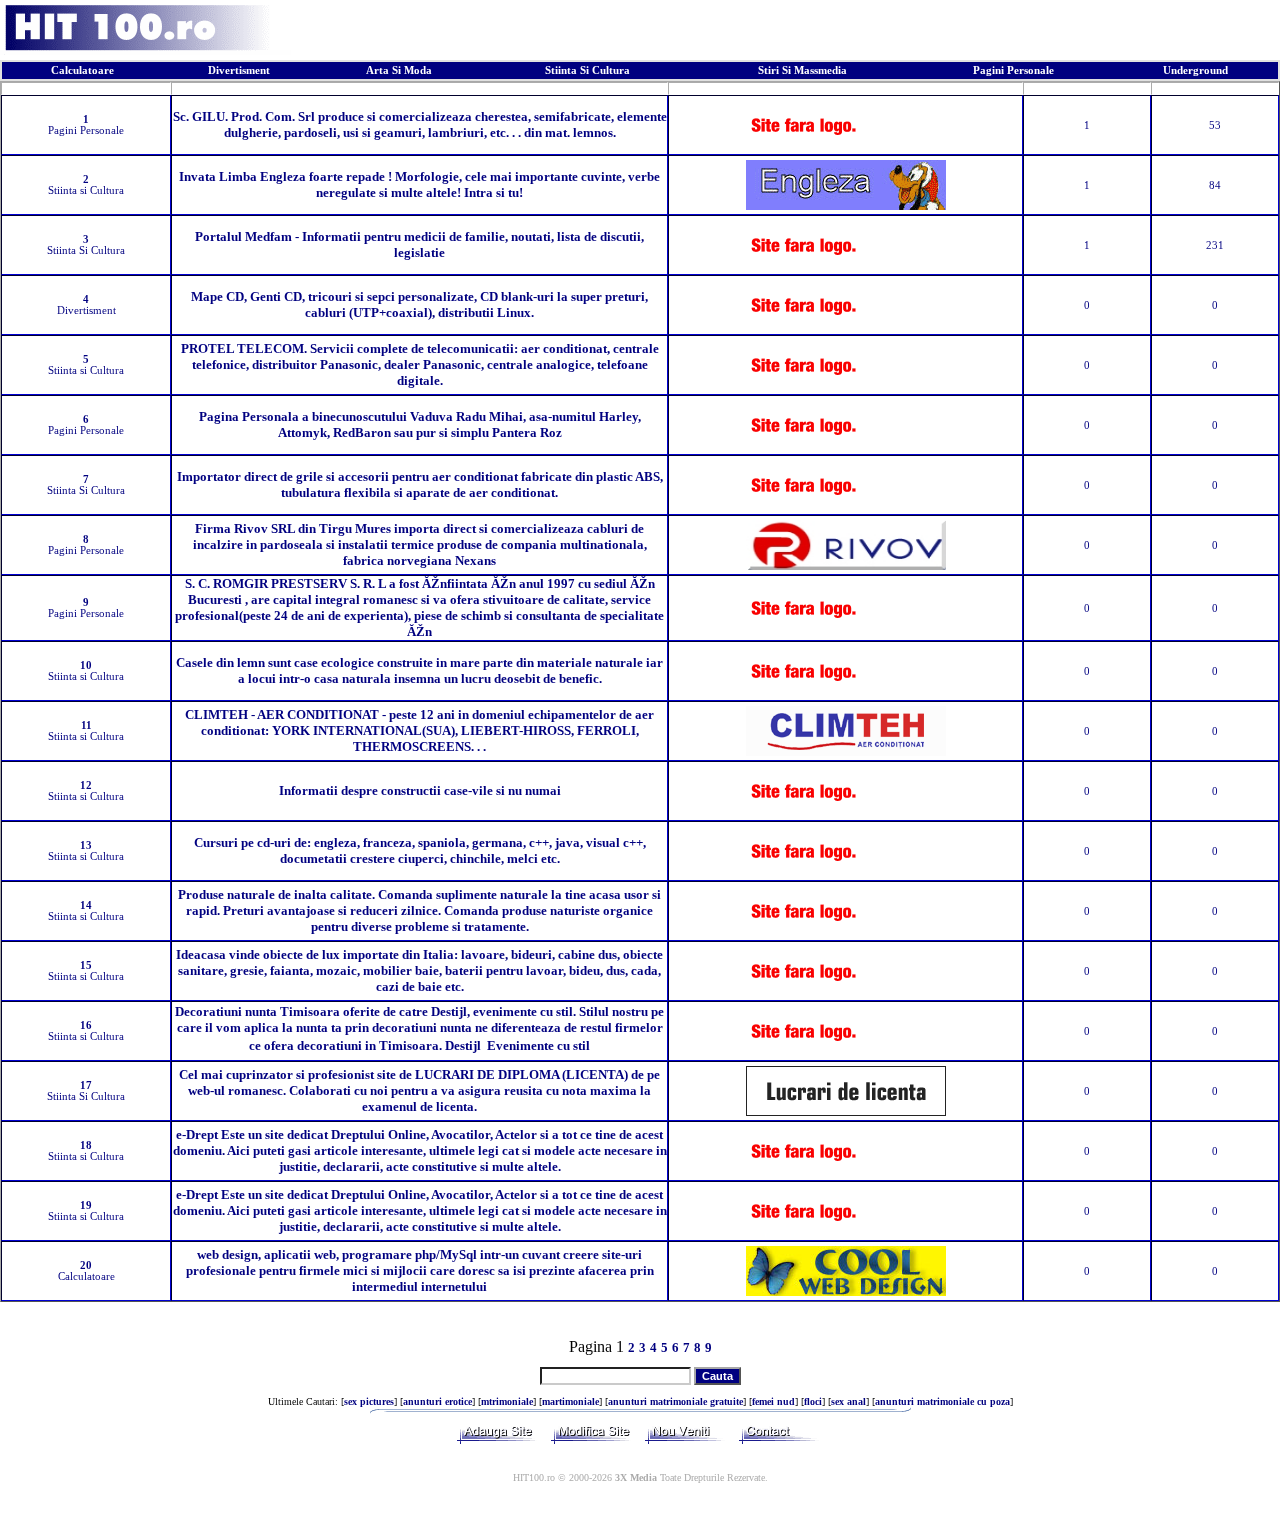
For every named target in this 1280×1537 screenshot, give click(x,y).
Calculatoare (82, 70)
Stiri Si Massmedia (802, 70)
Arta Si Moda (399, 70)
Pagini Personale (1013, 70)
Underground (1195, 70)
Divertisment (239, 70)
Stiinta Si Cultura (587, 70)
